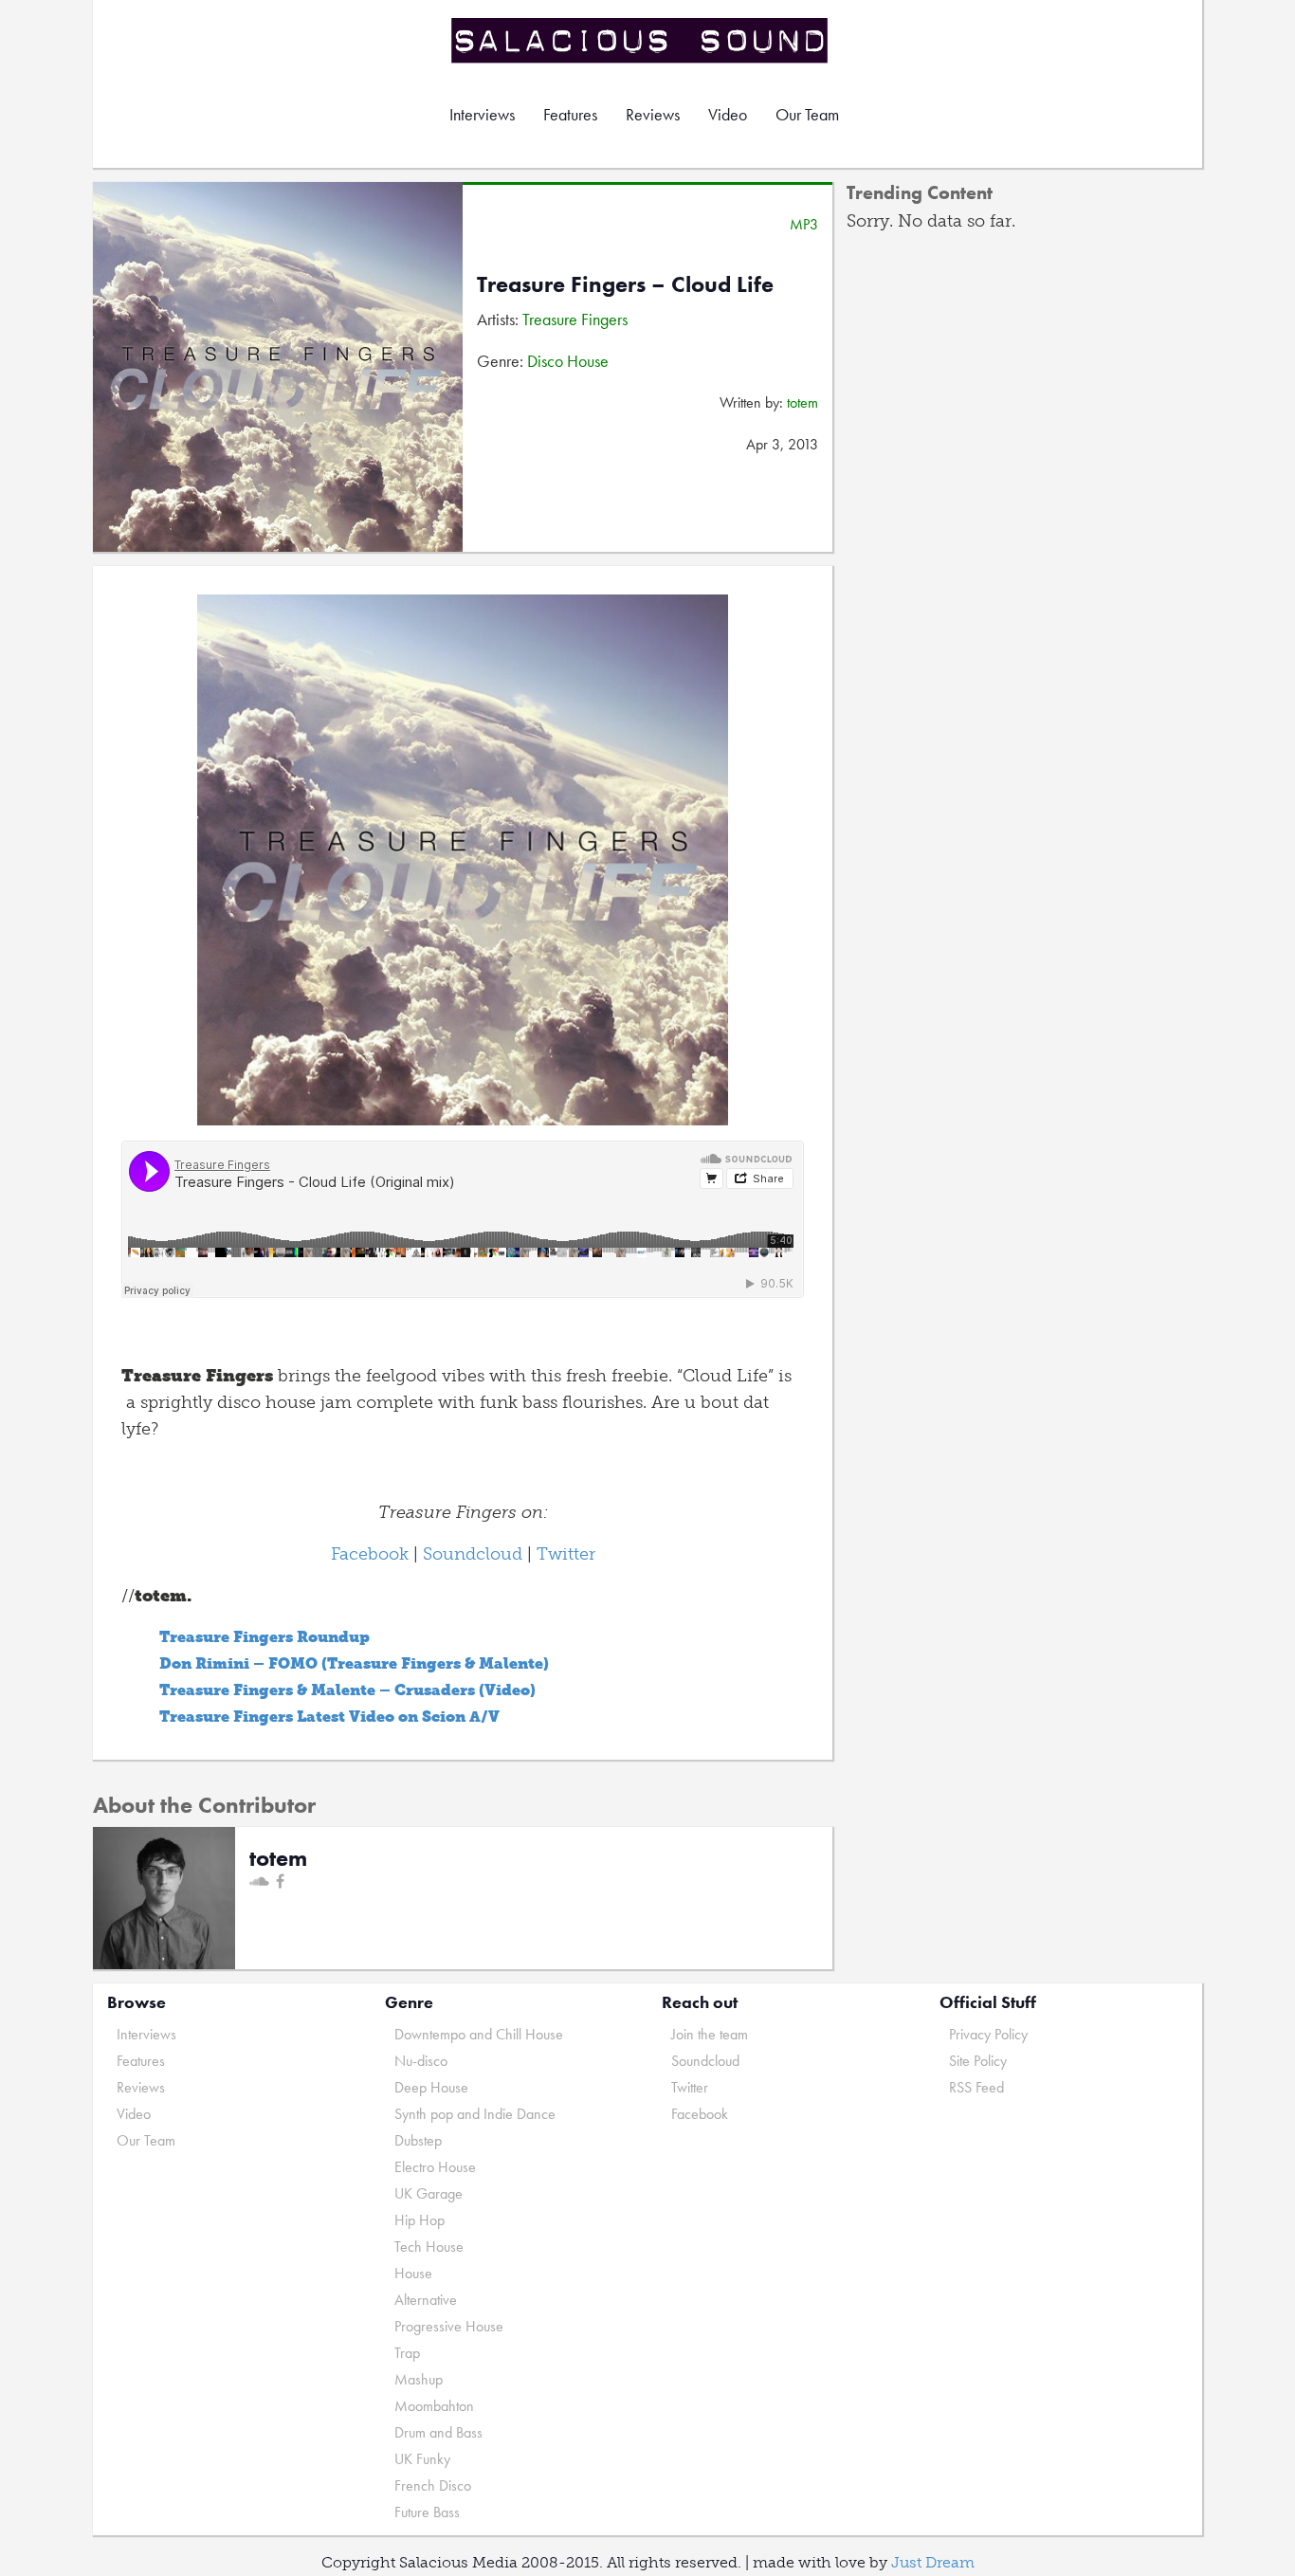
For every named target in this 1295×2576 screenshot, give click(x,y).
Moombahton (434, 2406)
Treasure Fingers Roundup (264, 1637)
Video (728, 114)
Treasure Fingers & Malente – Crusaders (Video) (347, 1690)
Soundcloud (473, 1554)
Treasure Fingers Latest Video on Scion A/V (329, 1717)
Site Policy (978, 2061)
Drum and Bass (438, 2432)
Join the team (710, 2034)
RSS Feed (976, 2087)
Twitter (566, 1554)
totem (803, 402)
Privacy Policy (988, 2034)
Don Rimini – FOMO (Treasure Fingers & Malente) (354, 1663)
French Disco (433, 2485)
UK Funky (422, 2459)
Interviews (482, 114)
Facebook (370, 1554)
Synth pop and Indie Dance (475, 2114)
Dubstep (418, 2140)
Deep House (431, 2087)
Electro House (435, 2167)
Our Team (807, 114)
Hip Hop (420, 2220)
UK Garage (429, 2193)
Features (570, 114)
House (413, 2273)
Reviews (653, 114)
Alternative (426, 2300)
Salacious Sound (641, 40)
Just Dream (933, 2562)
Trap (407, 2353)
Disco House (568, 361)
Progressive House (449, 2326)
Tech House (429, 2247)
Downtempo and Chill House (479, 2034)
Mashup (419, 2379)
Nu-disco (421, 2061)
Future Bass (427, 2512)
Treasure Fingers (575, 319)
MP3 (804, 224)
